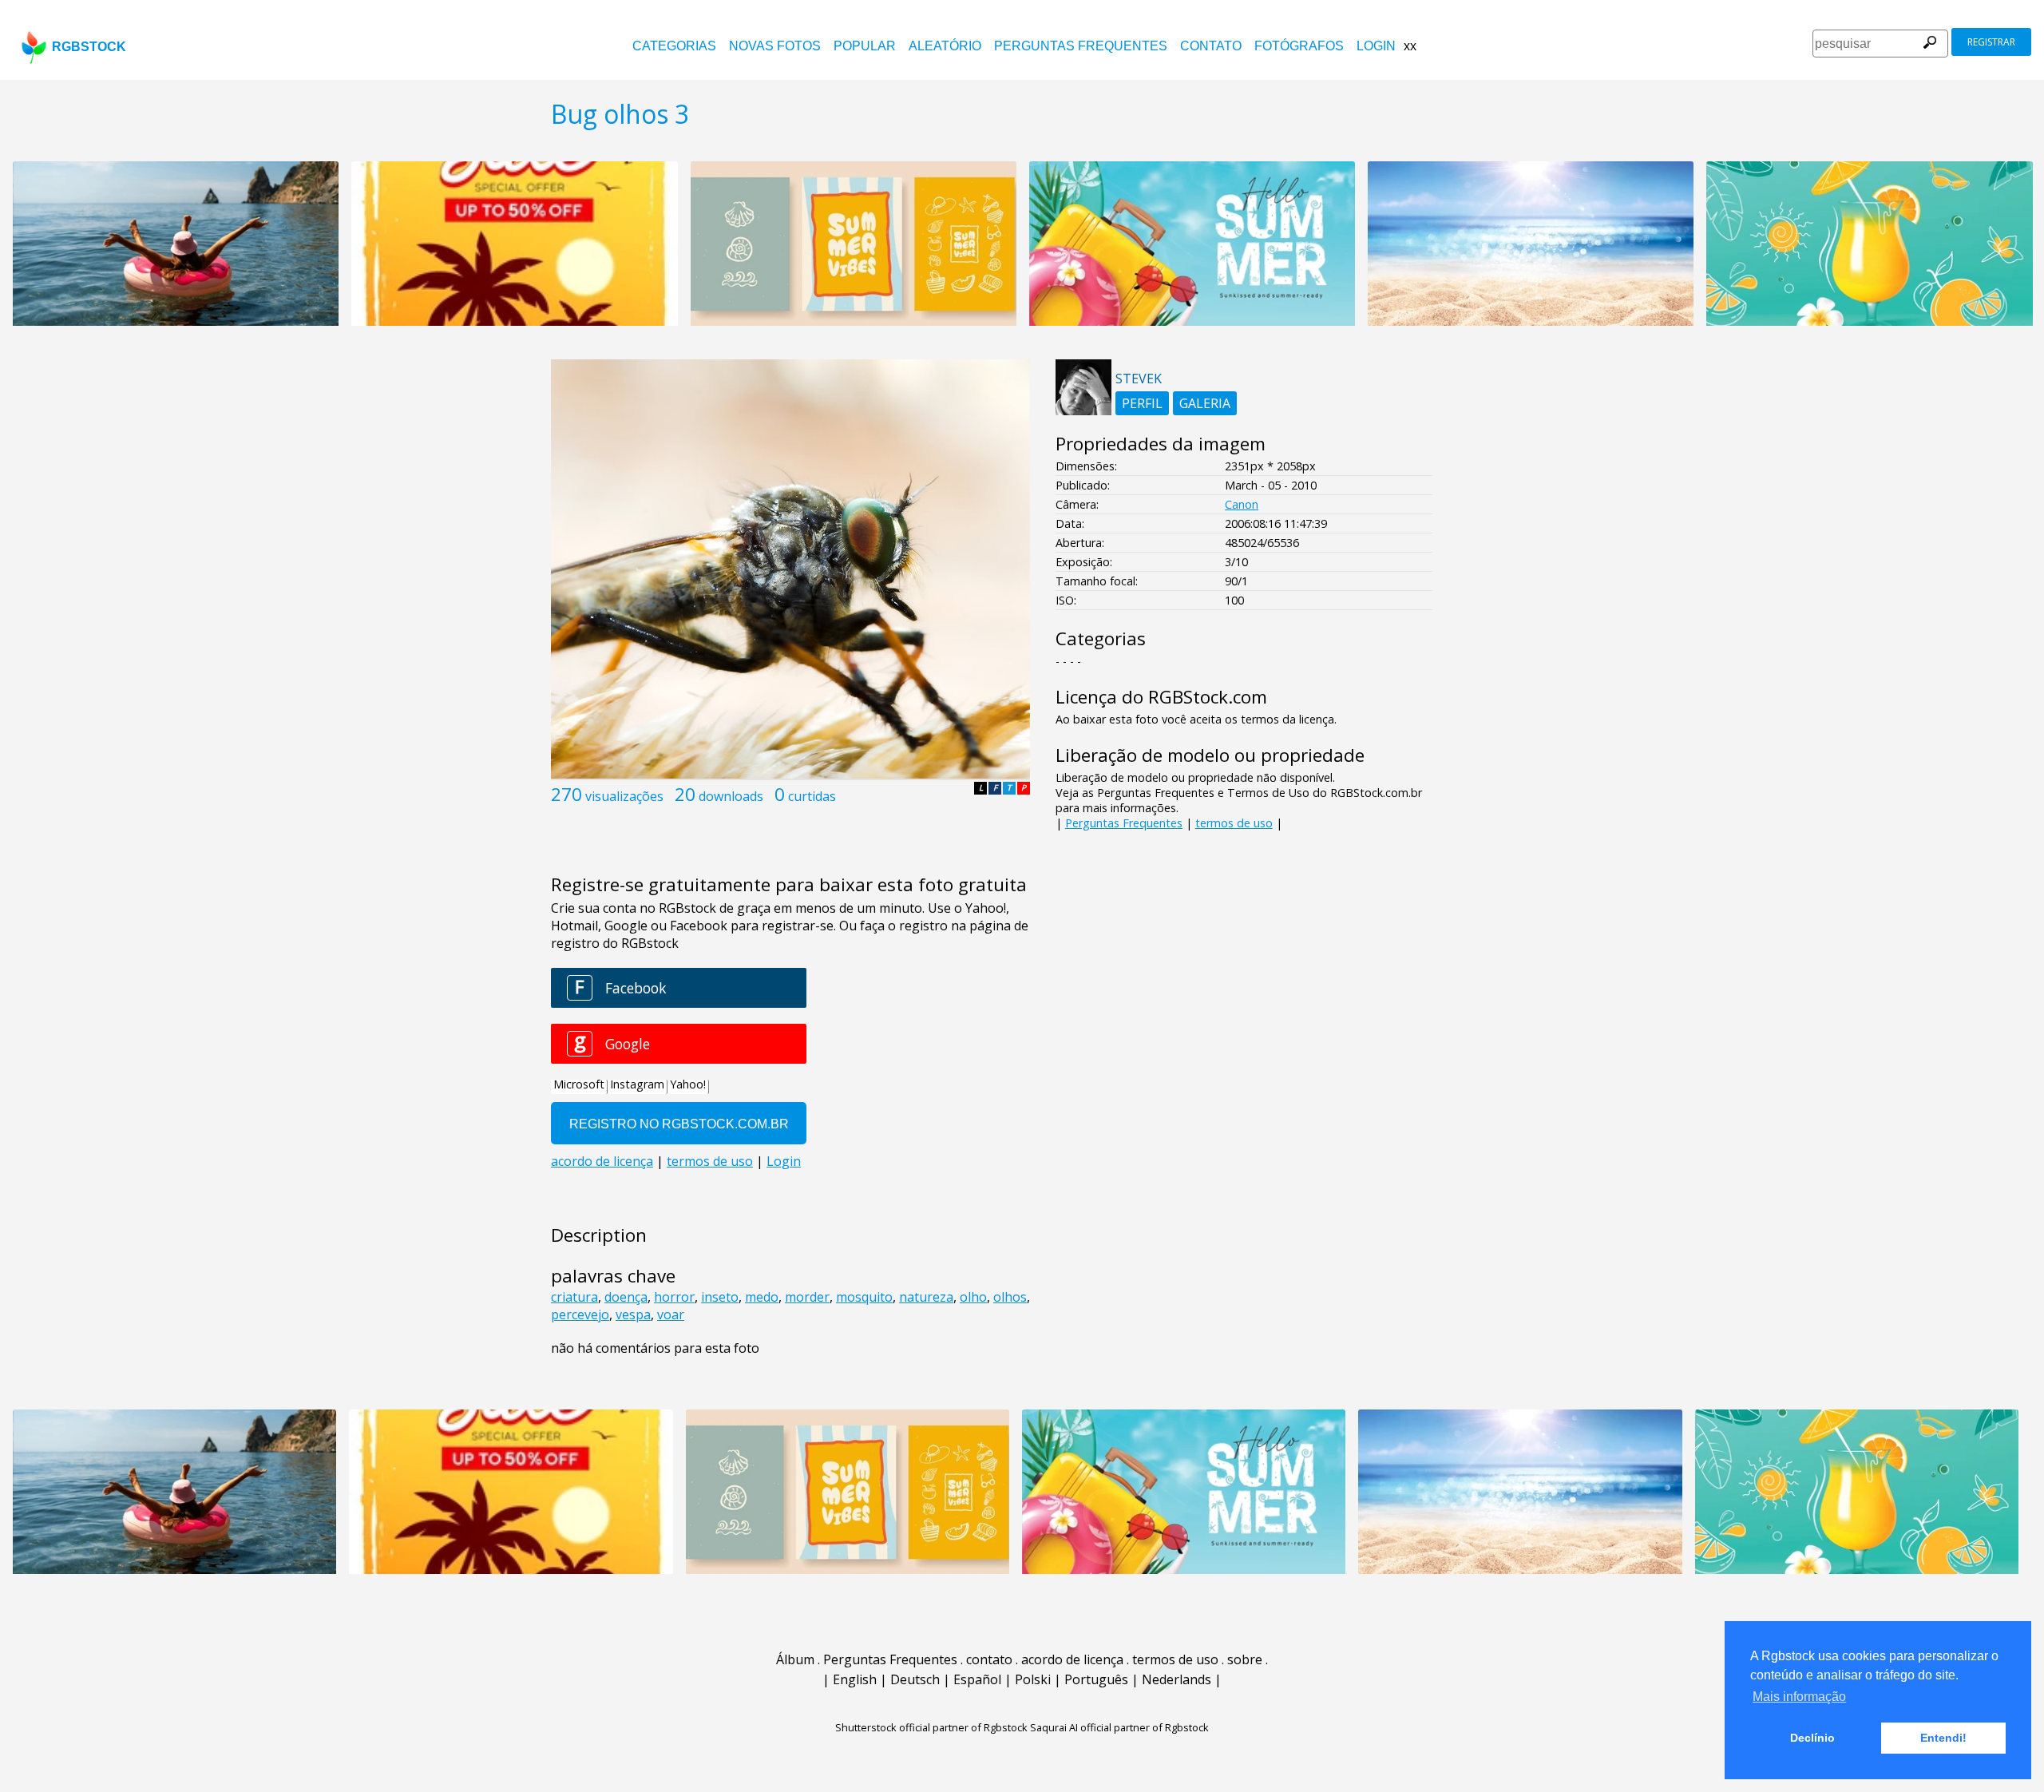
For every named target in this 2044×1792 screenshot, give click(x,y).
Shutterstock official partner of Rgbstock (931, 1727)
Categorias (674, 46)
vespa (633, 1314)
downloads (731, 796)
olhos (1010, 1297)
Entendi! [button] (1943, 1738)
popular (865, 46)
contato (1211, 46)
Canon (1242, 504)
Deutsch (915, 1679)
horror (674, 1297)
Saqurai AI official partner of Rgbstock (1119, 1727)
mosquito (864, 1297)
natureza (926, 1297)
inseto (720, 1297)
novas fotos (775, 46)
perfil (1142, 403)
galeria (1205, 403)
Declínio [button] (1812, 1738)
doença (626, 1297)
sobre (1245, 1659)
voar (671, 1314)
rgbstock (89, 47)
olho (973, 1297)
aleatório (945, 46)
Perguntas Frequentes (1081, 46)
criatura (574, 1297)
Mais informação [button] (1799, 1697)
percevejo (580, 1314)
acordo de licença (1072, 1659)
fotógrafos (1299, 46)
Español (977, 1679)
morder (807, 1297)
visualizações (624, 796)
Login (1376, 46)
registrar (1991, 42)
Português (1096, 1679)
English (855, 1679)
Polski (1033, 1679)
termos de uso (1234, 823)
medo (762, 1297)
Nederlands (1176, 1679)
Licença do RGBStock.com (1161, 697)
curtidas (812, 796)
